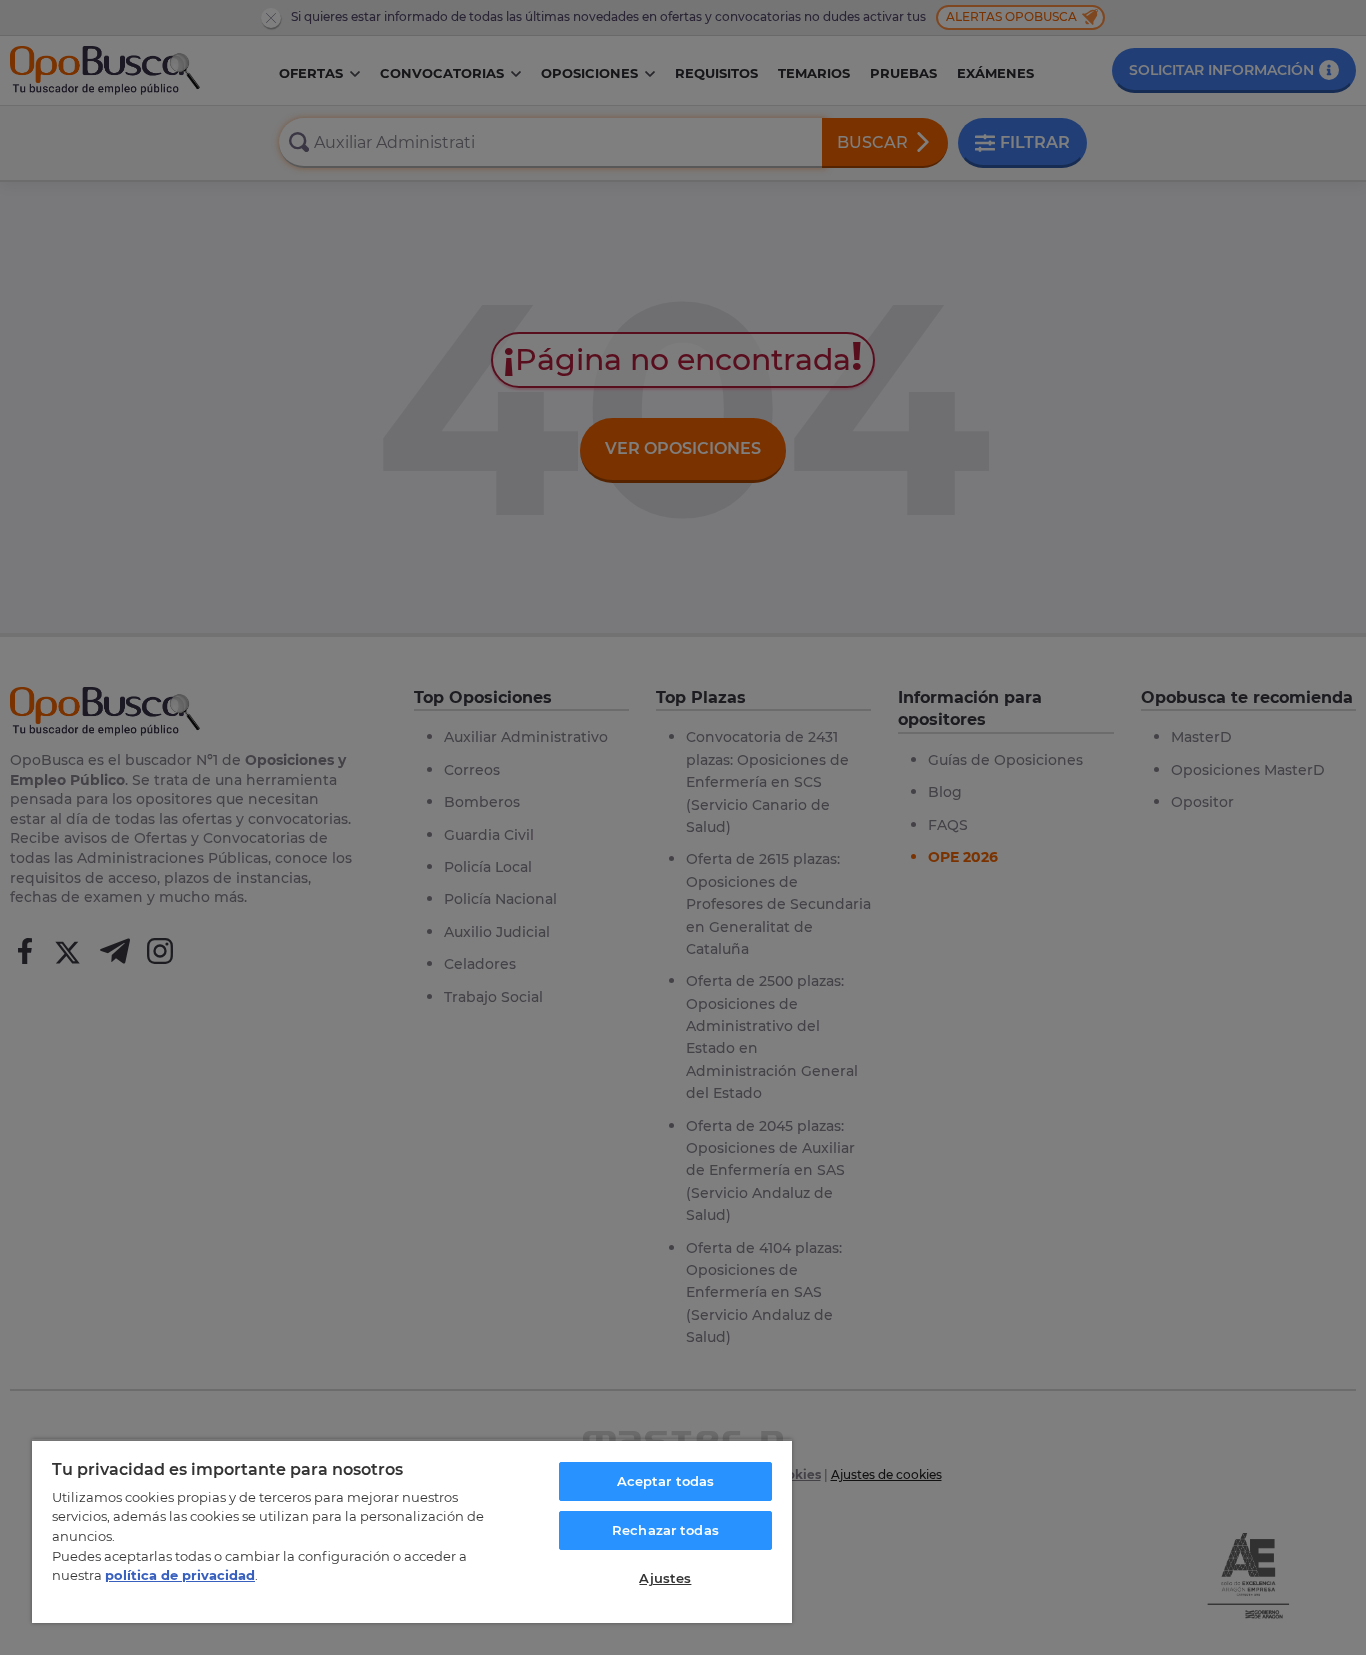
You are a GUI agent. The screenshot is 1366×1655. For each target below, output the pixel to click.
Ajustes (665, 1578)
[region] (412, 1531)
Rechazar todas (665, 1530)
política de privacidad (180, 1575)
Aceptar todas (666, 1481)
